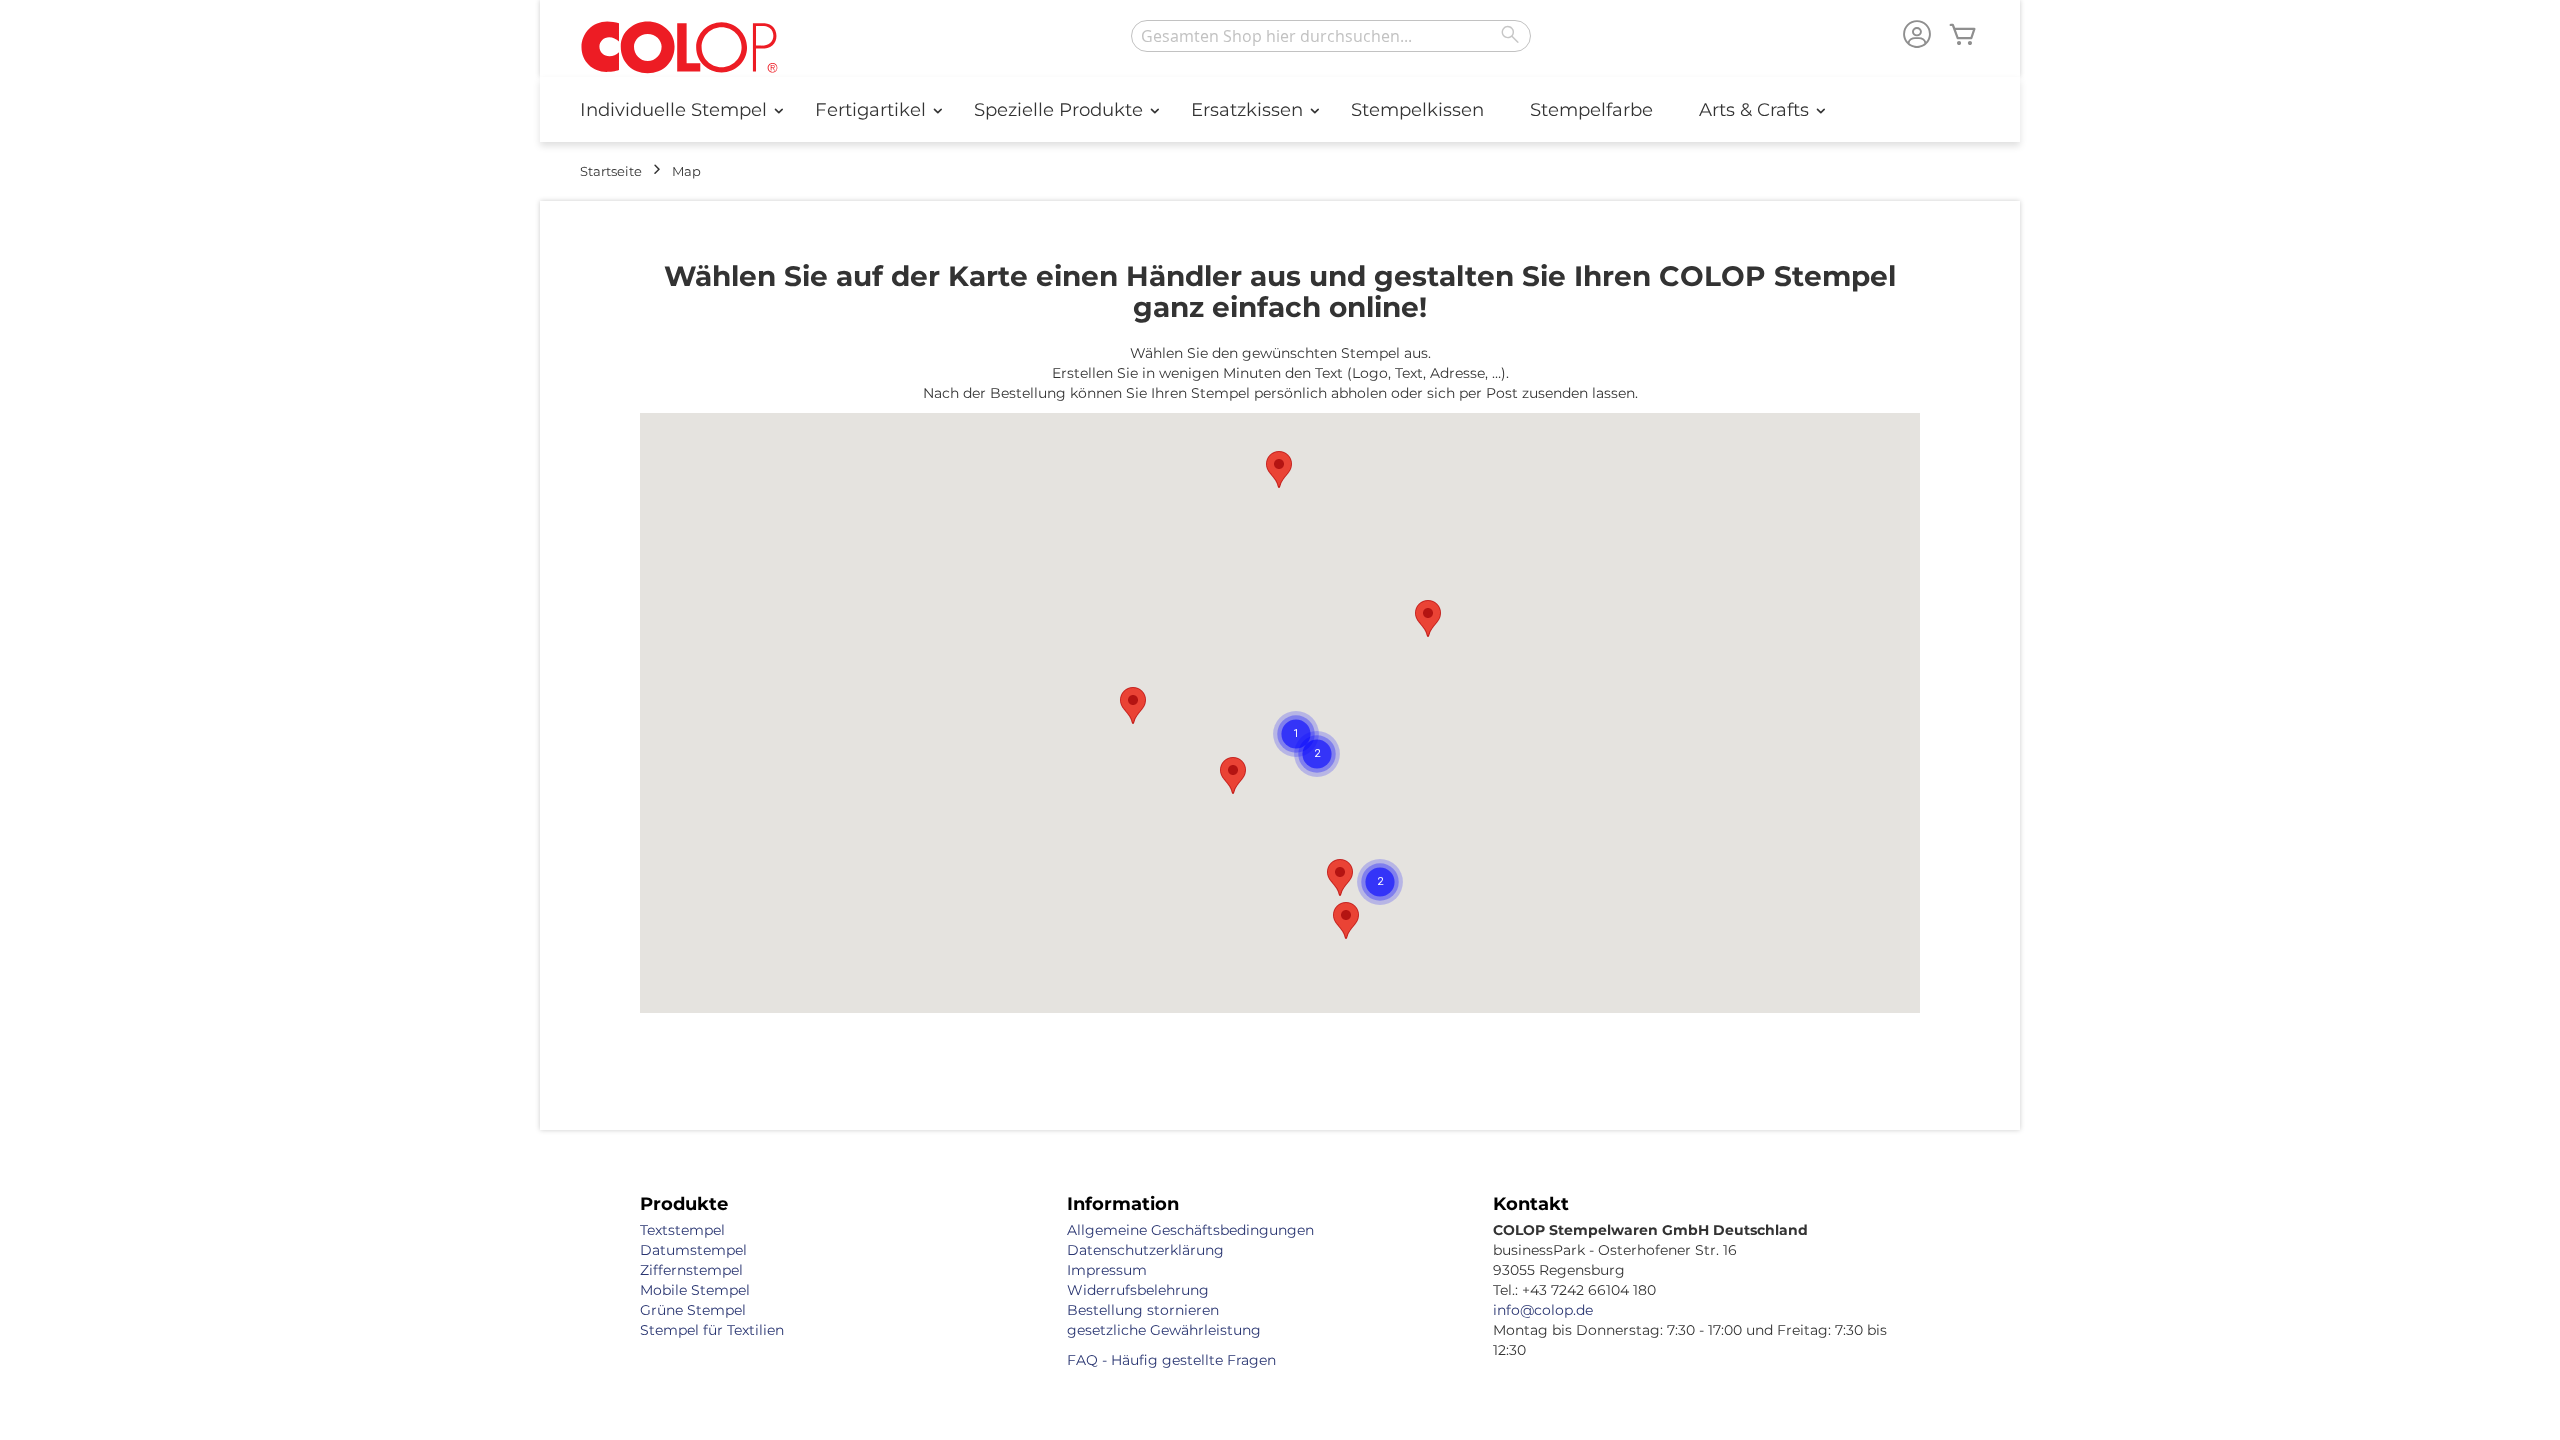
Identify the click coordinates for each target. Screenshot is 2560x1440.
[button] (1340, 877)
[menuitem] (674, 109)
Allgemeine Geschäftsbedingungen (1190, 1230)
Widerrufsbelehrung (1138, 1290)
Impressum (1107, 1270)
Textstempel (682, 1230)
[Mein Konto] (1917, 36)
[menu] (1280, 109)
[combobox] (1331, 36)
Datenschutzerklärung (1145, 1250)
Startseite (611, 171)
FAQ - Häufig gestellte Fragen (1171, 1360)
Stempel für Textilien (712, 1330)
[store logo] (680, 48)
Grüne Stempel (693, 1310)
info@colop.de (1543, 1310)
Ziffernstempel (691, 1270)
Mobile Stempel (695, 1290)
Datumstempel (693, 1250)
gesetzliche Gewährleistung (1164, 1330)
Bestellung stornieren (1143, 1310)
